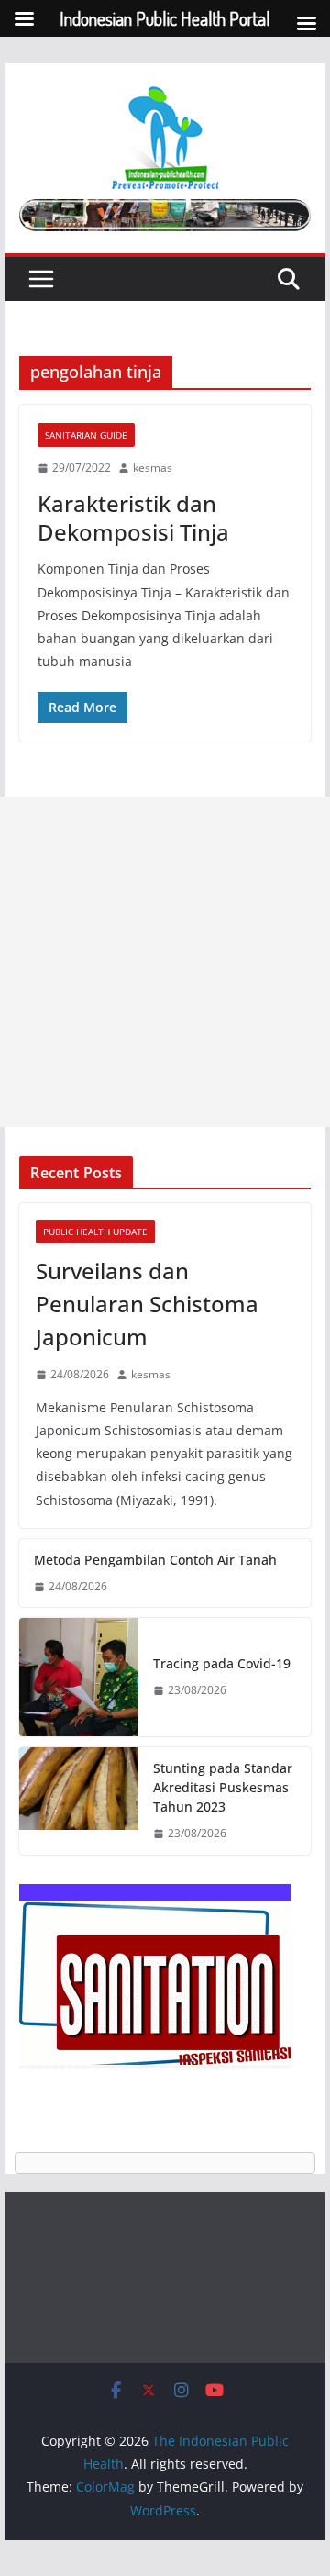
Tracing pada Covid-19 (222, 1663)
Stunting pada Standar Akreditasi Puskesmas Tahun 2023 (223, 1787)
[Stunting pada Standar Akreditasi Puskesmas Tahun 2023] (79, 1801)
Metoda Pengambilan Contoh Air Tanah (155, 1560)
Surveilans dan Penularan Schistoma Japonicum (147, 1304)
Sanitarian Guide (86, 435)
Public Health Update (95, 1232)
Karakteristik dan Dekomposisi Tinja (133, 518)
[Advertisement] (165, 962)
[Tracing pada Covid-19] (79, 1677)
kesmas (153, 468)
